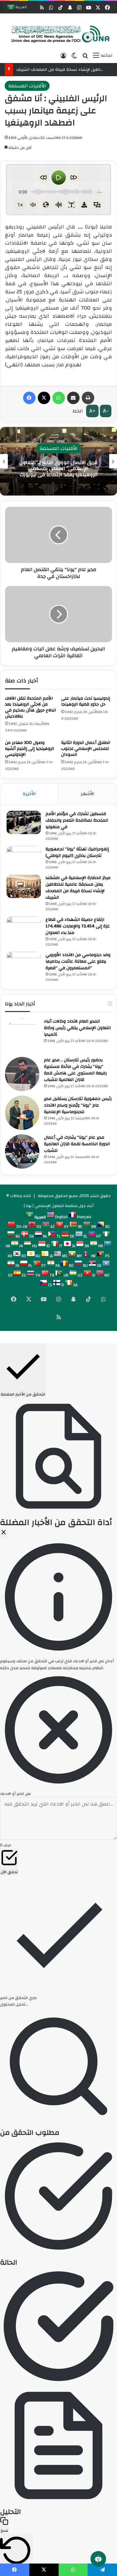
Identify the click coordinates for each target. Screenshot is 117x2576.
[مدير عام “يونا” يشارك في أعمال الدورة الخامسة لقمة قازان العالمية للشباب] (22, 1151)
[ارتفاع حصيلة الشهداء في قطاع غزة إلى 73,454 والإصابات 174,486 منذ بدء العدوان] (24, 928)
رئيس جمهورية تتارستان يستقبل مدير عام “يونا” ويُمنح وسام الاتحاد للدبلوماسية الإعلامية (78, 1105)
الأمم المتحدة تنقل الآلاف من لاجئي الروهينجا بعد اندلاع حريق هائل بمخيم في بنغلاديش (30, 707)
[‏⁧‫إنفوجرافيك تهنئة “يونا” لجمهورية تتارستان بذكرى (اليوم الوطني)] (24, 858)
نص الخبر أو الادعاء (15, 1794)
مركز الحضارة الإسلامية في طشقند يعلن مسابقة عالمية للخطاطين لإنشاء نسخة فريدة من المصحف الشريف (78, 888)
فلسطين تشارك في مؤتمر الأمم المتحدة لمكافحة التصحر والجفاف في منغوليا (77, 820)
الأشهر (88, 794)
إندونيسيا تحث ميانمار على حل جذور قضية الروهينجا (86, 701)
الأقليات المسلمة (27, 86)
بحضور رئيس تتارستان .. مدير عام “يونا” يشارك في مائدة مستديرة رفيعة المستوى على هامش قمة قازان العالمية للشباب (75, 1070)
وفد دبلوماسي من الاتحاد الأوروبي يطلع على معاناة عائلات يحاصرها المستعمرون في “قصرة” (78, 961)
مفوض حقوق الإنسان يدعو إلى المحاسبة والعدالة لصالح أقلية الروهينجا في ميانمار (58, 468)
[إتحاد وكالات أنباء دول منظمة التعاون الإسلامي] (58, 34)
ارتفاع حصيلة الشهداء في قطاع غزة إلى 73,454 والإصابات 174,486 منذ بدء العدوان (78, 926)
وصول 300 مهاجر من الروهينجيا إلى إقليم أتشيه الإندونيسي (29, 749)
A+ (92, 411)
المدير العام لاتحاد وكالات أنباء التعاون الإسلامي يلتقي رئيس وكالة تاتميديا (77, 1028)
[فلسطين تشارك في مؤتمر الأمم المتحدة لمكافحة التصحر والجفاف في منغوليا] (24, 822)
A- (106, 411)
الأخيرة (29, 794)
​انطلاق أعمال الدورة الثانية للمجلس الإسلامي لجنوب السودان (86, 749)
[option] (58, 461)
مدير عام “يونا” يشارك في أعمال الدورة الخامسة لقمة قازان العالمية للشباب (77, 1144)
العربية (21, 8)
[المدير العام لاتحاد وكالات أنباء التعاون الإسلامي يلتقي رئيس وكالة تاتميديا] (22, 1035)
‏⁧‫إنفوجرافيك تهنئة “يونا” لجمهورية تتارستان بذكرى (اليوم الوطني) (77, 852)
